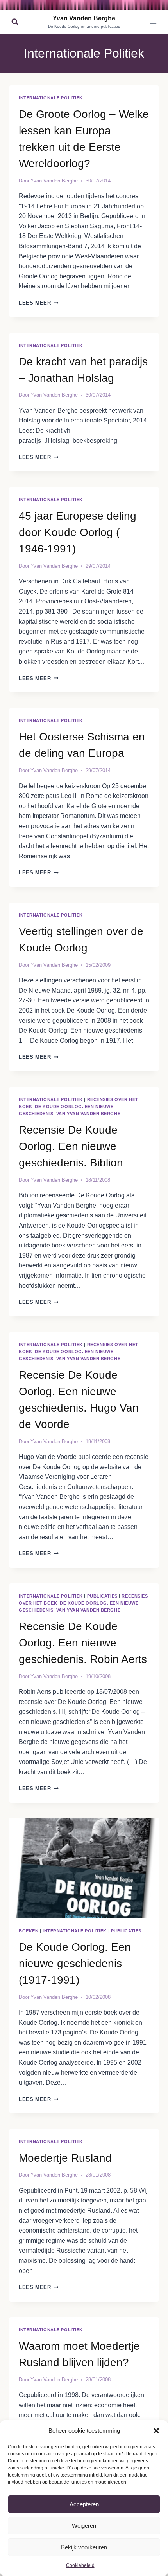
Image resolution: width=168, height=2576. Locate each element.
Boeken (29, 1931)
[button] (156, 2431)
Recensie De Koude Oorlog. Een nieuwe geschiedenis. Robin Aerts (83, 1643)
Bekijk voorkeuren (84, 2547)
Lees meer (39, 303)
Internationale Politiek (51, 98)
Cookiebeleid (80, 2565)
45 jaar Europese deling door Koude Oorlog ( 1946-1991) (78, 532)
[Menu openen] (153, 22)
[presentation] (84, 1868)
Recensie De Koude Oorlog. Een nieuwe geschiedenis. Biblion (71, 1146)
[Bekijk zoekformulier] (15, 22)
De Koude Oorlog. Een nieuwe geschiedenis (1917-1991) (75, 1963)
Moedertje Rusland (65, 2158)
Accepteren (84, 2504)
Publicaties (102, 1596)
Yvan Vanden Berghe (54, 181)
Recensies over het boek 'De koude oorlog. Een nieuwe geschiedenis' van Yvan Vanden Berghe (79, 1107)
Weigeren (84, 2526)
